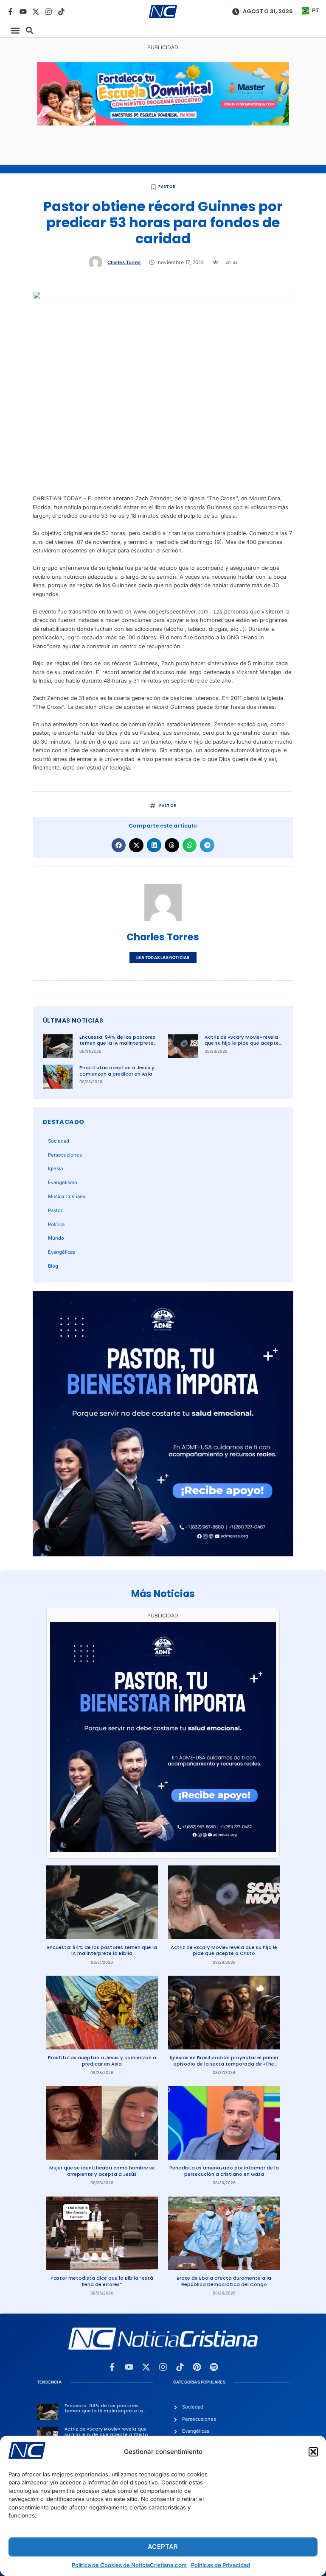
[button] (313, 2452)
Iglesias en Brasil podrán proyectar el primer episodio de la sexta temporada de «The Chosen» (224, 2064)
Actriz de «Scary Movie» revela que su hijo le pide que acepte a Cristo (242, 1043)
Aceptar (163, 2547)
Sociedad (59, 1141)
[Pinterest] (197, 2367)
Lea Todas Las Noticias (163, 958)
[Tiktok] (61, 12)
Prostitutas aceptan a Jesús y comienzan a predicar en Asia (117, 1071)
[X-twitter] (36, 12)
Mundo (56, 1238)
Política (56, 1224)
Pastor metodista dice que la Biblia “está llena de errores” (102, 2281)
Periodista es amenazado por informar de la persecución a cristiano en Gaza (224, 2171)
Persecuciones (65, 1155)
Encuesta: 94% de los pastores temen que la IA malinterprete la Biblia (117, 1043)
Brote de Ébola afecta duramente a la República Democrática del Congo (224, 2281)
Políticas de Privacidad (221, 2565)
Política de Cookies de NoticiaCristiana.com (129, 2565)
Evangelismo (63, 1182)
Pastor (167, 187)
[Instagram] (49, 12)
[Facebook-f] (10, 12)
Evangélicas (62, 1252)
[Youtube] (23, 12)
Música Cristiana (67, 1196)
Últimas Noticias (73, 1020)
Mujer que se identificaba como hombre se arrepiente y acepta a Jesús (102, 2171)
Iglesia (55, 1168)
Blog (53, 1266)
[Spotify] (214, 2367)
